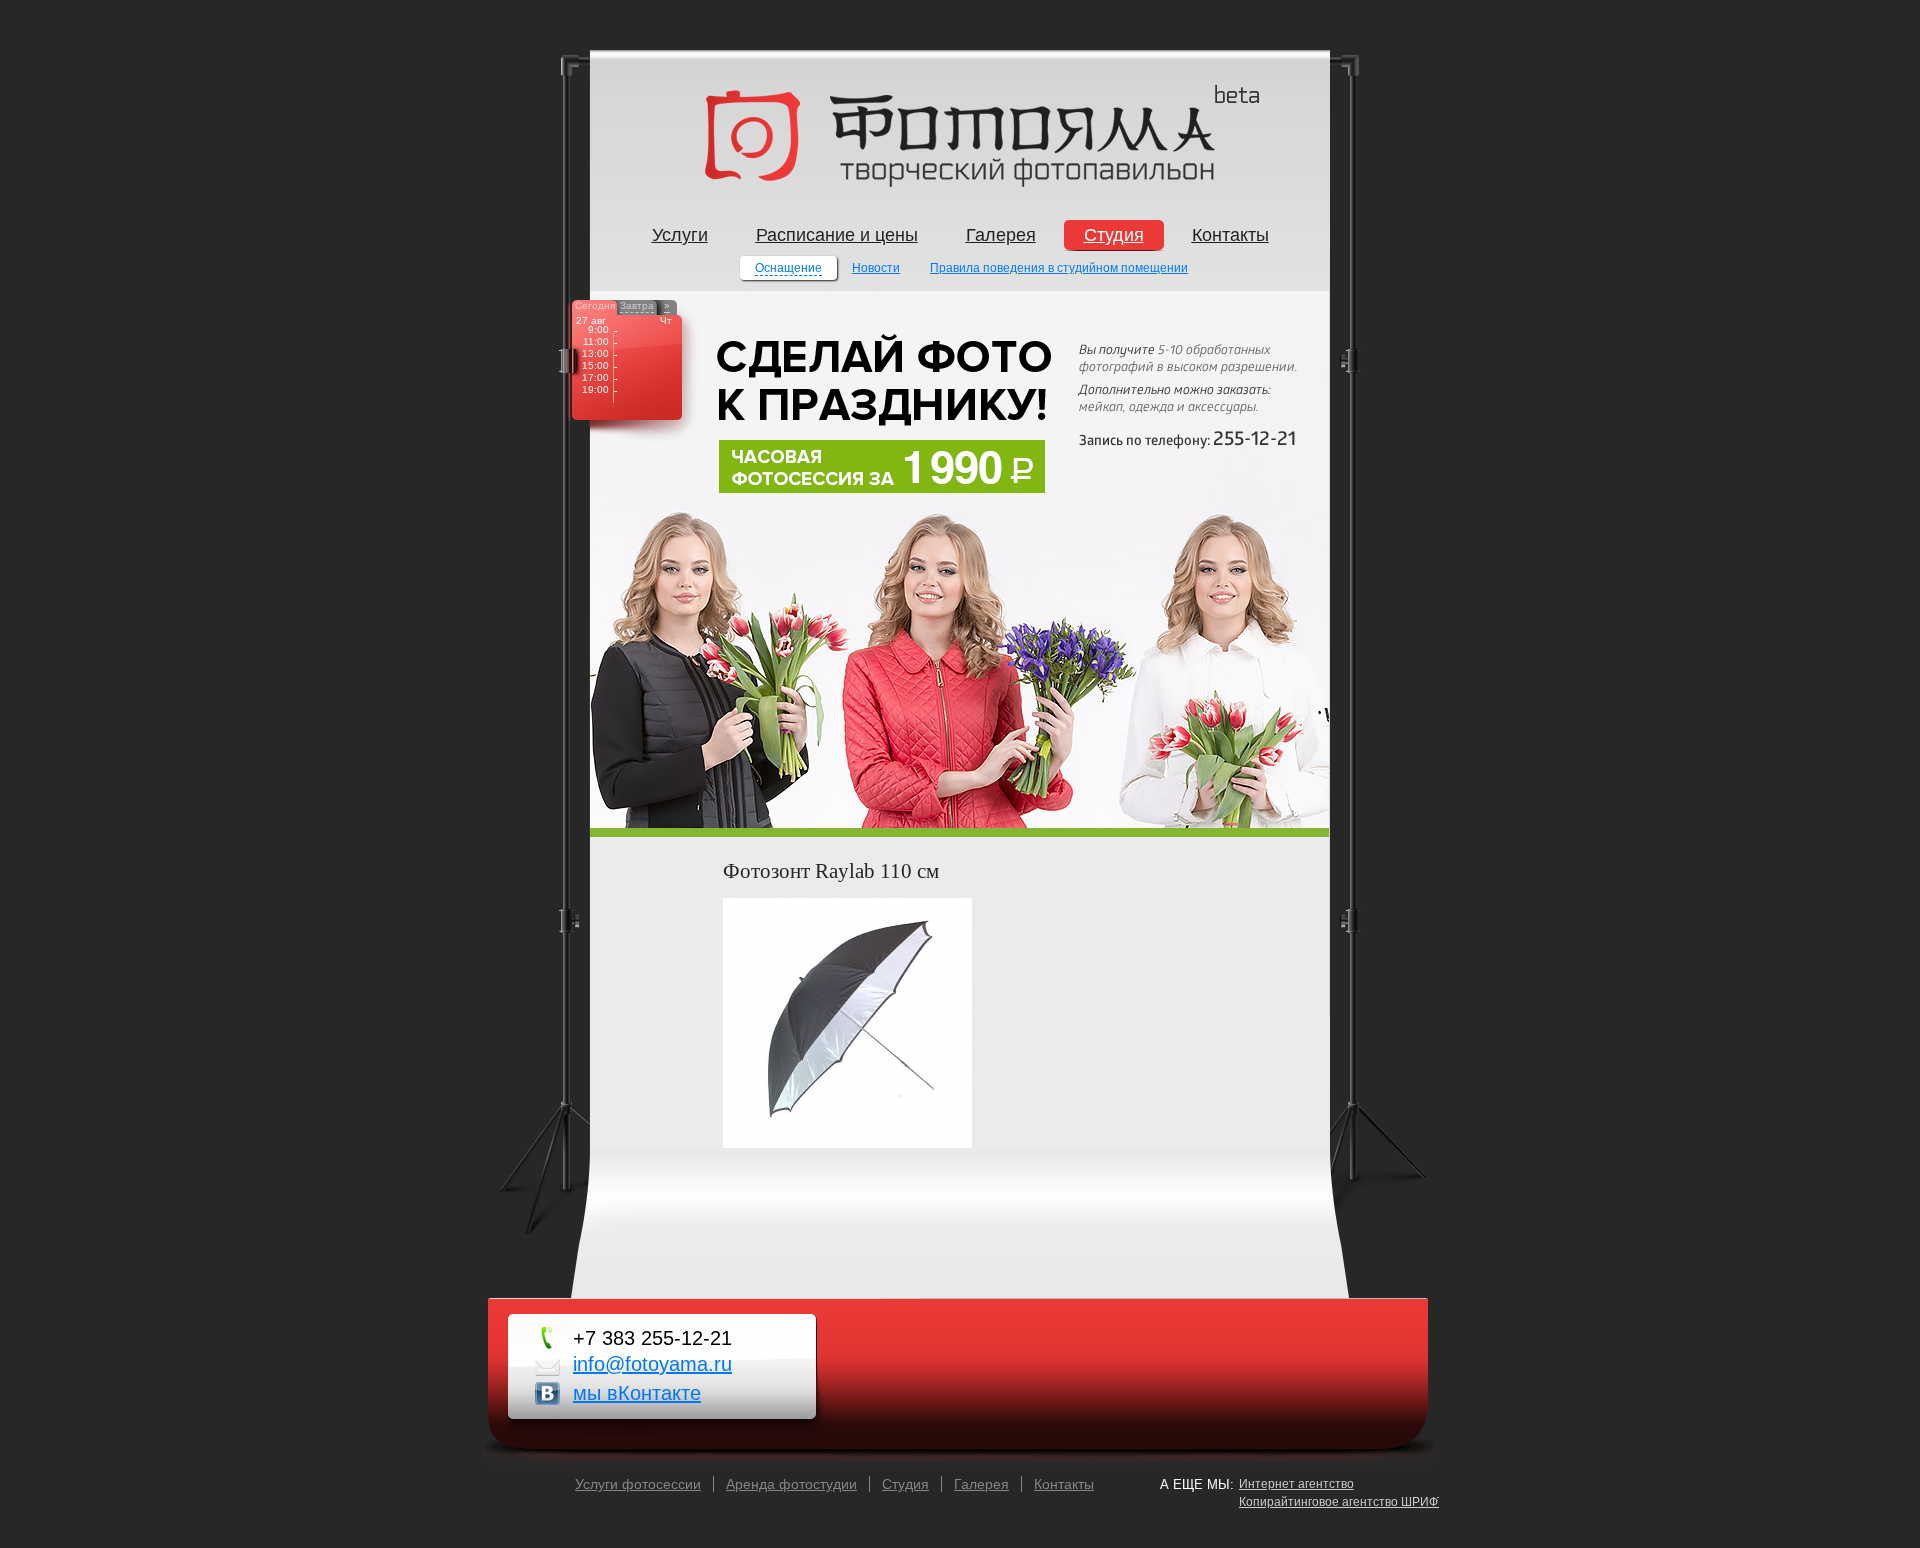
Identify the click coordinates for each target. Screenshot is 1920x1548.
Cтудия (905, 1484)
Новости (876, 268)
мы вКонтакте (637, 1393)
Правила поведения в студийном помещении (1059, 268)
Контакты (1064, 1484)
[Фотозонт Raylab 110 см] (847, 1144)
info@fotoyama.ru (652, 1364)
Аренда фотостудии (791, 1484)
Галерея (981, 1484)
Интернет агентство (1296, 1484)
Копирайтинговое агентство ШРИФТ (1341, 1502)
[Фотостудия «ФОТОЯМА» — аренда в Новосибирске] (960, 183)
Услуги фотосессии (638, 1484)
